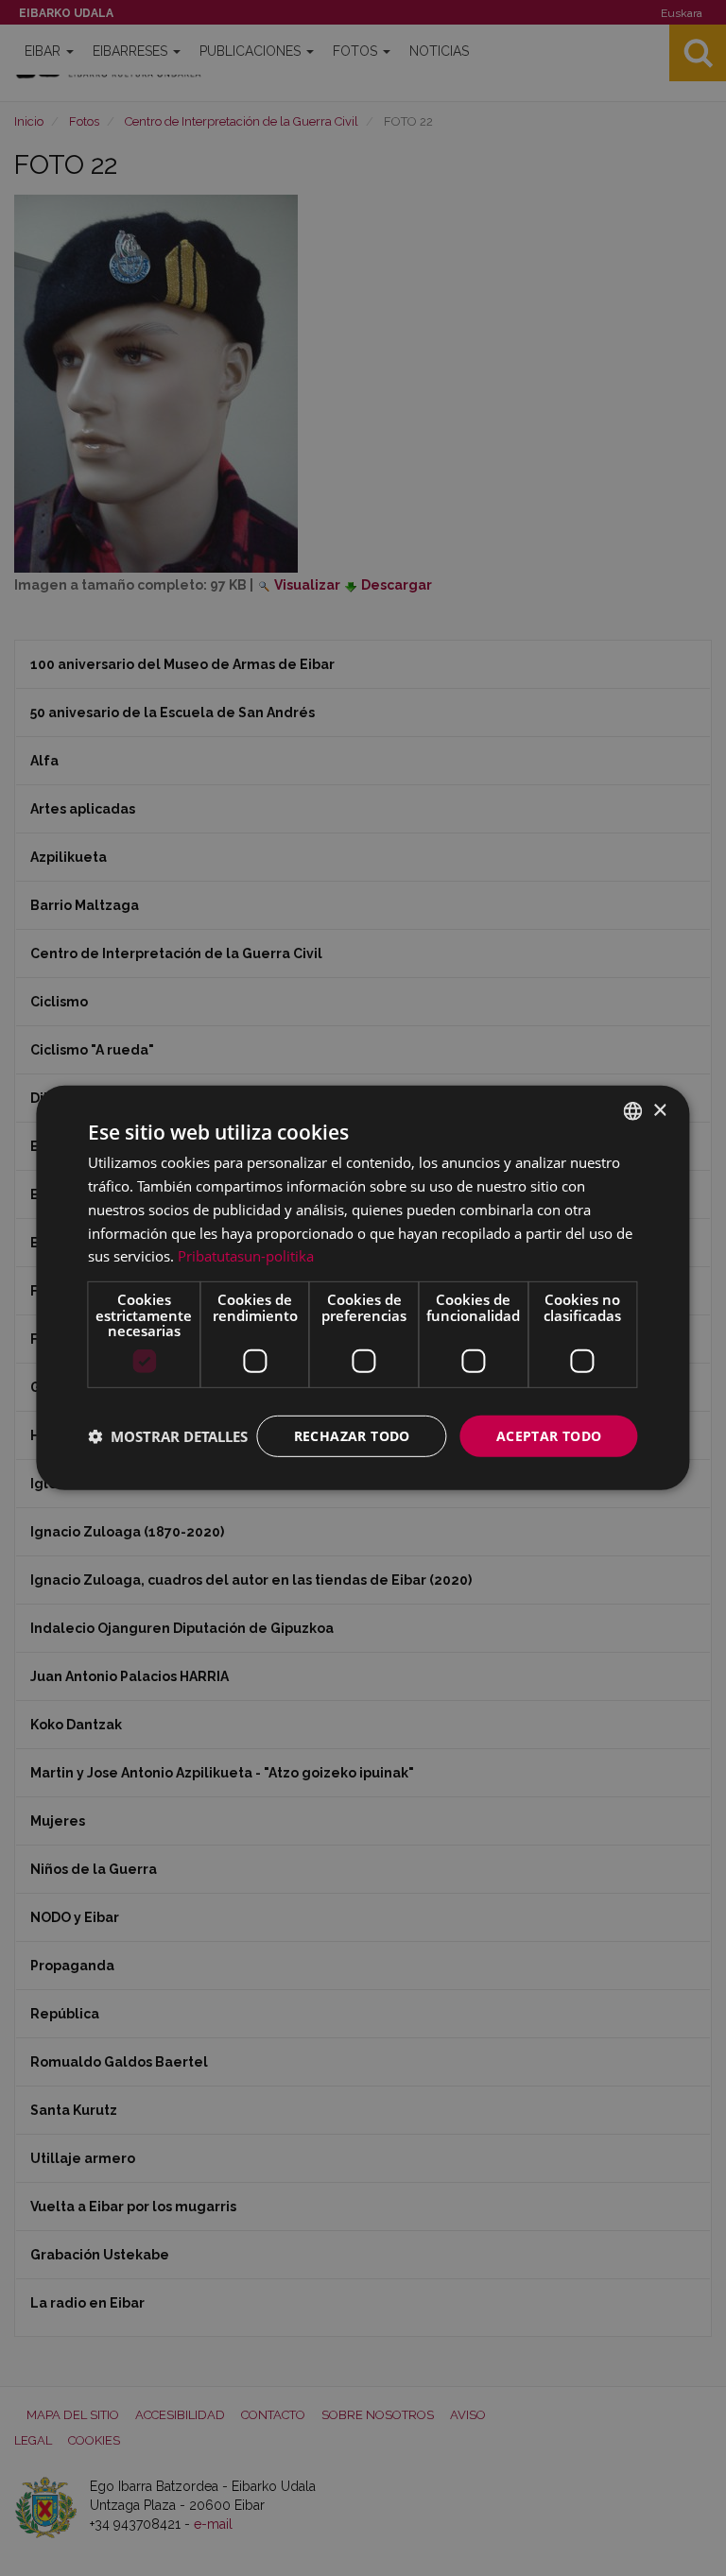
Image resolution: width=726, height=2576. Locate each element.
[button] (168, 1436)
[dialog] (363, 1288)
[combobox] (633, 1111)
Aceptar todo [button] (549, 1435)
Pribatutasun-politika (246, 1256)
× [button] (659, 1110)
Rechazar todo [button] (352, 1435)
